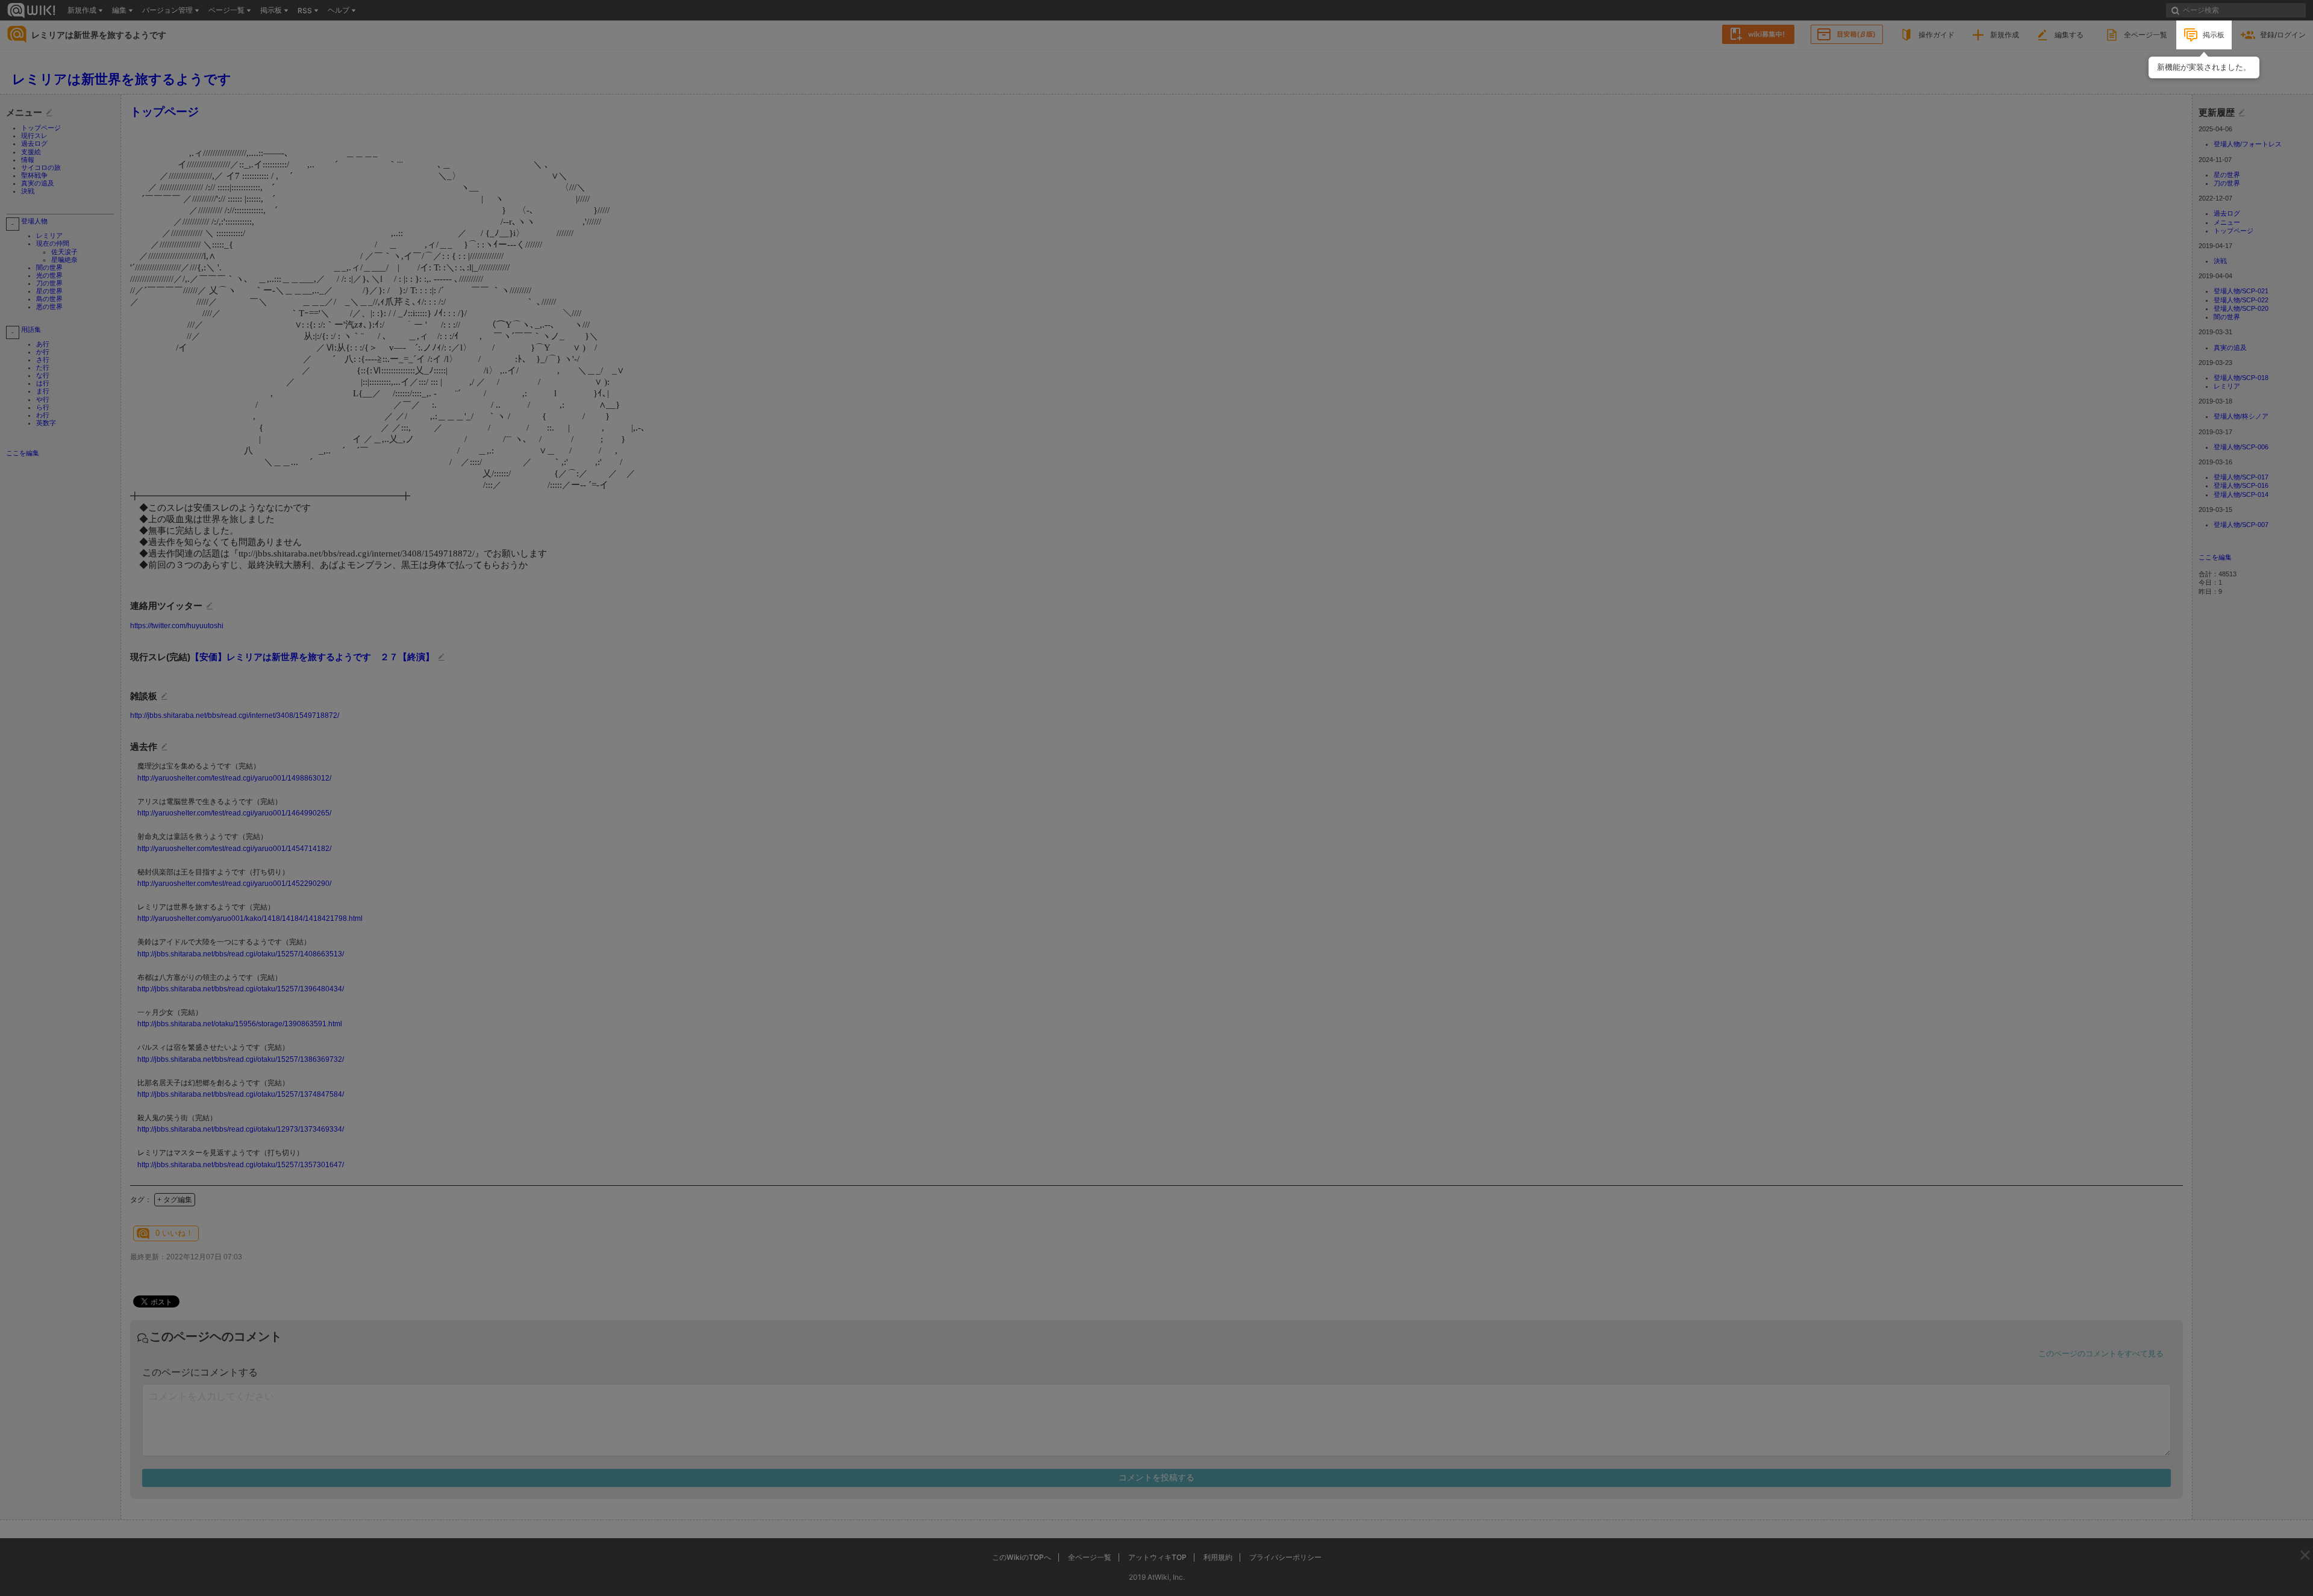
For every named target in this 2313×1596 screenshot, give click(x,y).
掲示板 (2214, 35)
